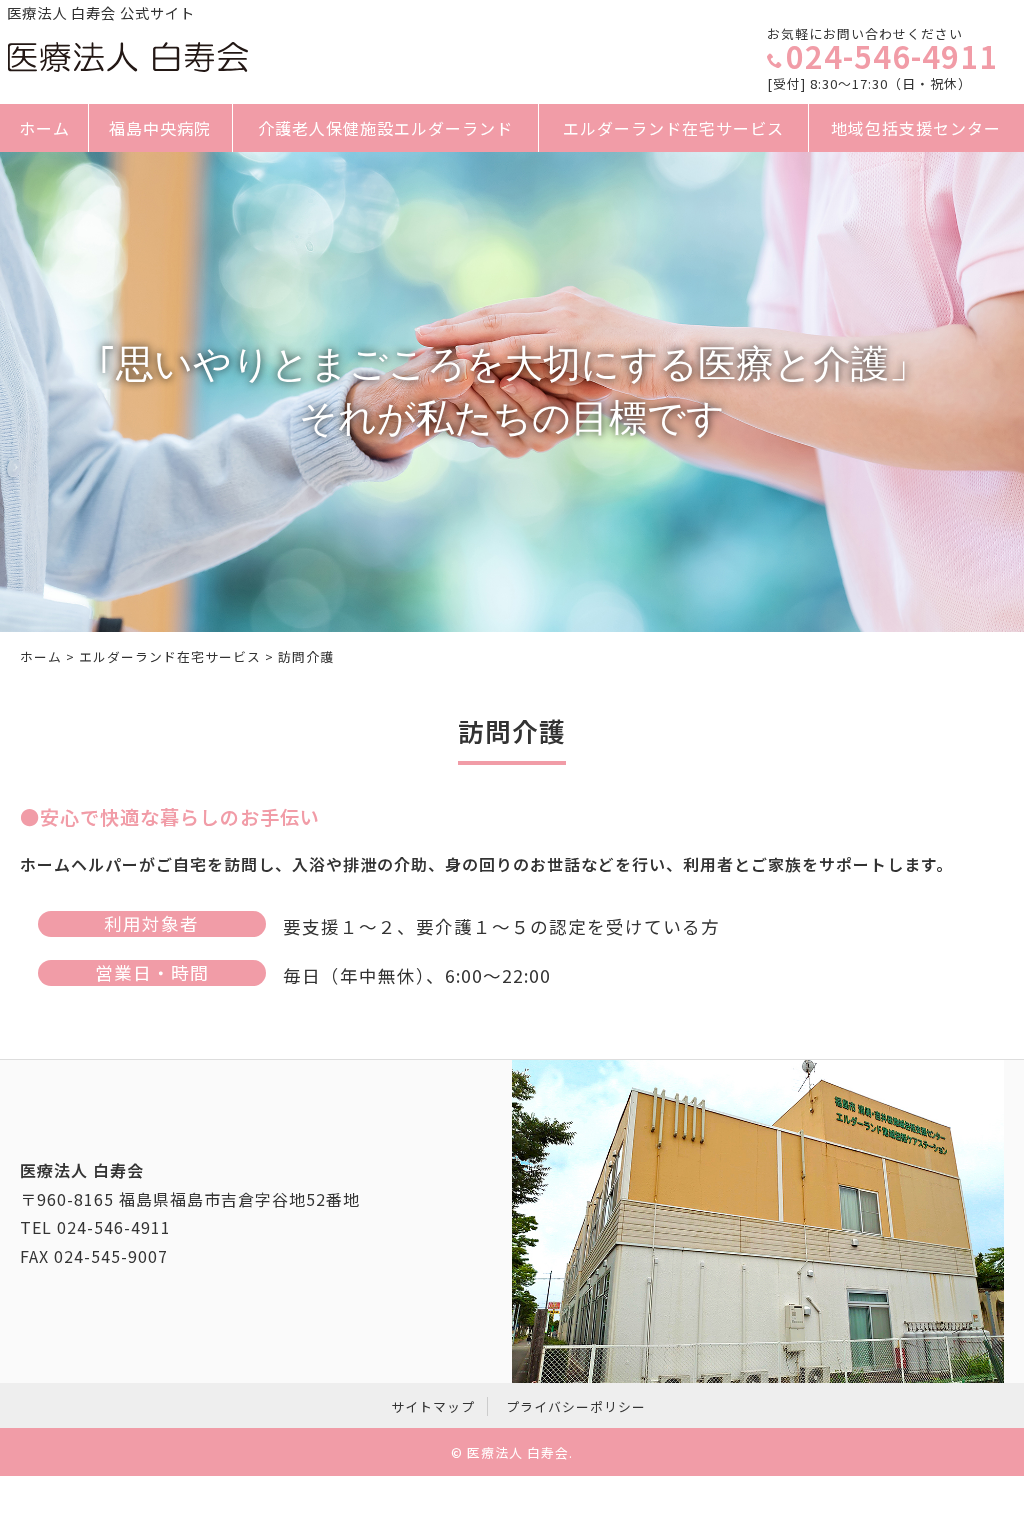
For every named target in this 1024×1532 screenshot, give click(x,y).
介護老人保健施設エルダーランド (385, 128)
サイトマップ (433, 1406)
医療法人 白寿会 (518, 1452)
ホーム (44, 128)
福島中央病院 (161, 128)
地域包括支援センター (917, 128)
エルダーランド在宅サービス (673, 128)
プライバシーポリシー (576, 1406)
